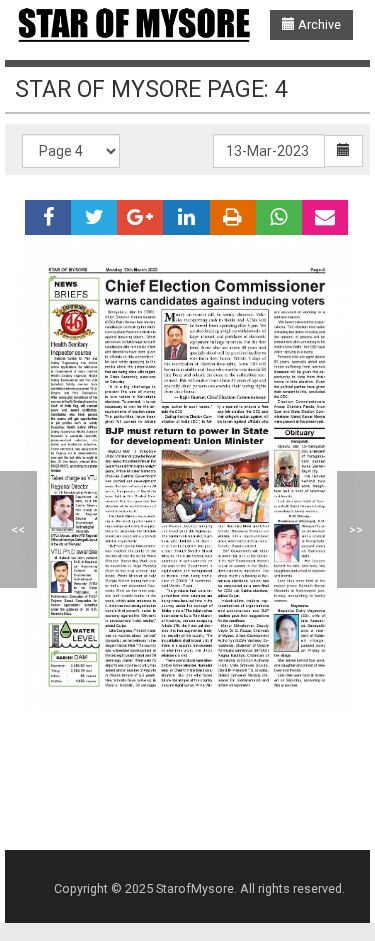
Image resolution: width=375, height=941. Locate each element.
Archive (318, 24)
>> (356, 529)
